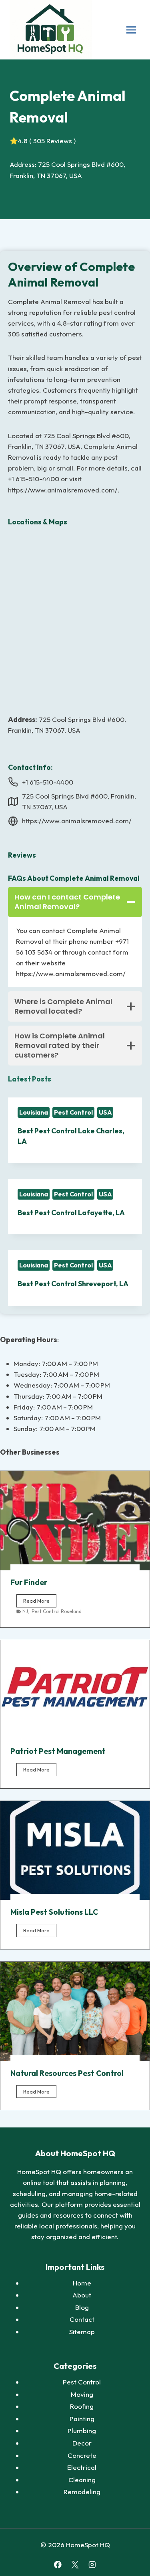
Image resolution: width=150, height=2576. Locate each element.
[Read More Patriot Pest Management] (75, 1690)
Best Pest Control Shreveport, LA (73, 1284)
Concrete (82, 2455)
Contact (82, 2319)
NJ (25, 1611)
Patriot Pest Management (58, 1751)
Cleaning (82, 2480)
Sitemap (82, 2332)
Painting (82, 2419)
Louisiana (34, 1112)
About (82, 2295)
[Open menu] (131, 30)
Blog (82, 2307)
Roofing (82, 2406)
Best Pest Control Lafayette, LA (71, 1213)
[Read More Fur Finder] (75, 1521)
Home (82, 2283)
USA (105, 1112)
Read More (40, 1602)
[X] (75, 2565)
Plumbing (82, 2431)
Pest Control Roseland (57, 1611)
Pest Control (73, 1112)
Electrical (82, 2467)
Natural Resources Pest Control (67, 2073)
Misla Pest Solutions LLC (54, 1912)
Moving (82, 2394)
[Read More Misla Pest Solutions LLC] (75, 1851)
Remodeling (82, 2492)
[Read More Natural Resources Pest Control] (75, 2012)
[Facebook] (58, 2565)
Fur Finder (29, 1582)
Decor (82, 2443)
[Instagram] (92, 2565)
